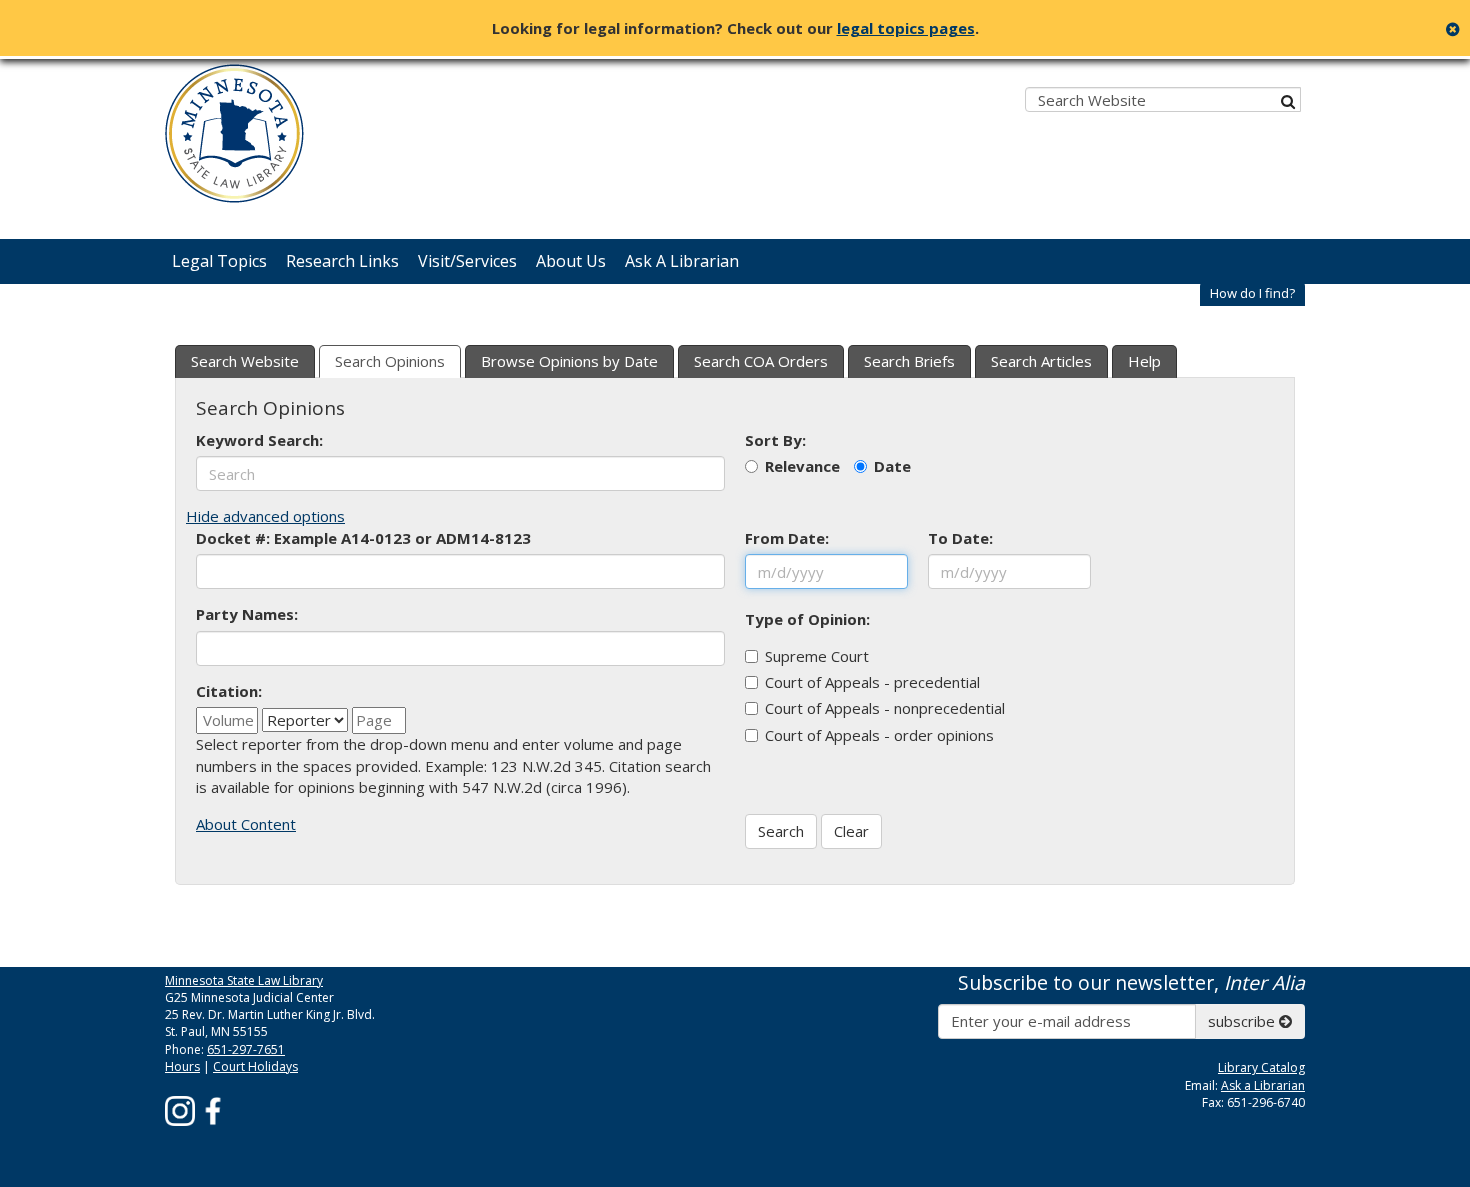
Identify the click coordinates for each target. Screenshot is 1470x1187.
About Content (246, 824)
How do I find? (1252, 293)
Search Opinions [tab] (390, 361)
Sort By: (775, 440)
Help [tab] (1144, 361)
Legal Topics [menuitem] (219, 261)
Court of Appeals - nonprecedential (885, 708)
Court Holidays (255, 1066)
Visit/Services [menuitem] (467, 261)
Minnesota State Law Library (244, 980)
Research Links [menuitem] (342, 261)
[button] (1252, 293)
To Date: (960, 538)
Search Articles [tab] (1041, 361)
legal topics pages (906, 28)
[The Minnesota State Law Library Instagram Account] (180, 1109)
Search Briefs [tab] (909, 361)
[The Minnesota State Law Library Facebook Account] (213, 1109)
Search (781, 831)
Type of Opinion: (807, 619)
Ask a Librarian (1263, 1085)
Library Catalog (1261, 1067)
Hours (182, 1066)
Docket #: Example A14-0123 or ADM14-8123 (363, 538)
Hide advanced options (265, 516)
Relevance (802, 466)
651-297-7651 (246, 1049)
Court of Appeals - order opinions (879, 735)
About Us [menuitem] (571, 261)
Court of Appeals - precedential (872, 682)
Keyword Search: (259, 440)
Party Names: (247, 614)
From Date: (787, 538)
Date (892, 466)
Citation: (229, 691)
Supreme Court (817, 656)
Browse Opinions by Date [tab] (569, 361)
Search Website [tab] (245, 361)
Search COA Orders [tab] (761, 361)
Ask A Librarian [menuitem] (682, 261)
